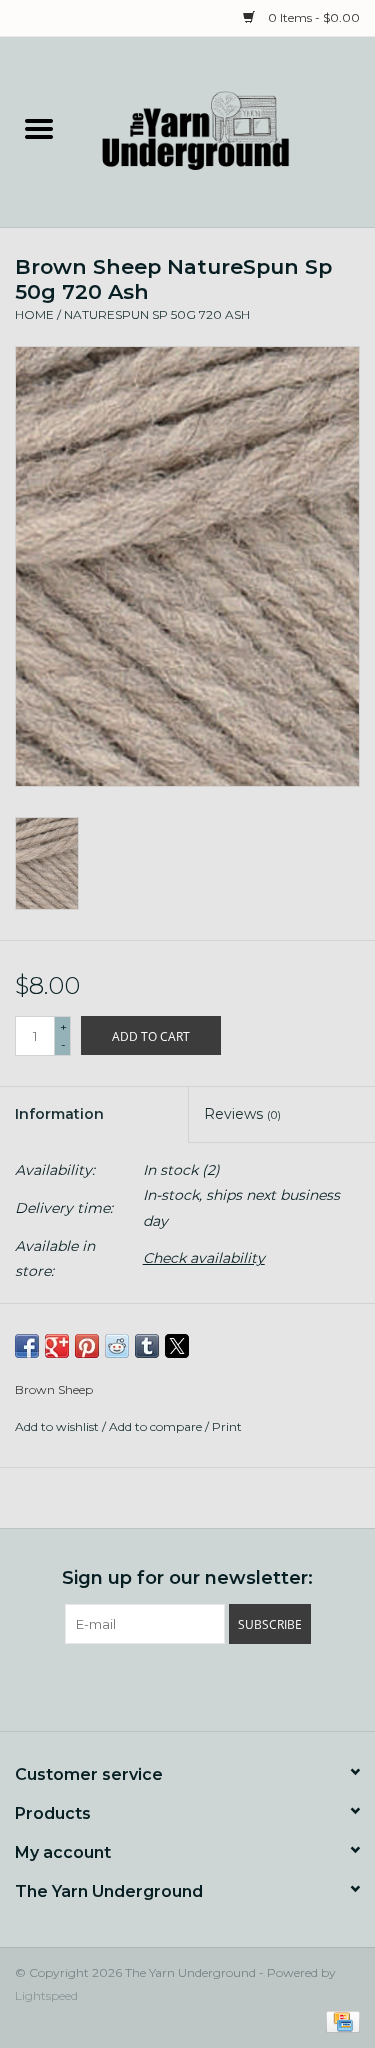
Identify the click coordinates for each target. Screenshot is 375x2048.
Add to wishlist (58, 1426)
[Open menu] (39, 128)
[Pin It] (87, 1346)
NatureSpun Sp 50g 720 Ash (157, 314)
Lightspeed (46, 1995)
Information (59, 1114)
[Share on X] (177, 1346)
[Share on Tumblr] (147, 1346)
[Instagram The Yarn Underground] (224, 1685)
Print (227, 1426)
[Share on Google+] (57, 1346)
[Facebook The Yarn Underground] (152, 1685)
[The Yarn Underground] (227, 131)
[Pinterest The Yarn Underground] (188, 1685)
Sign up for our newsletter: (187, 1578)
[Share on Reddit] (117, 1346)
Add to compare (157, 1426)
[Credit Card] (339, 2020)
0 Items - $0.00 (312, 17)
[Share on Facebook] (27, 1346)
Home (34, 314)
